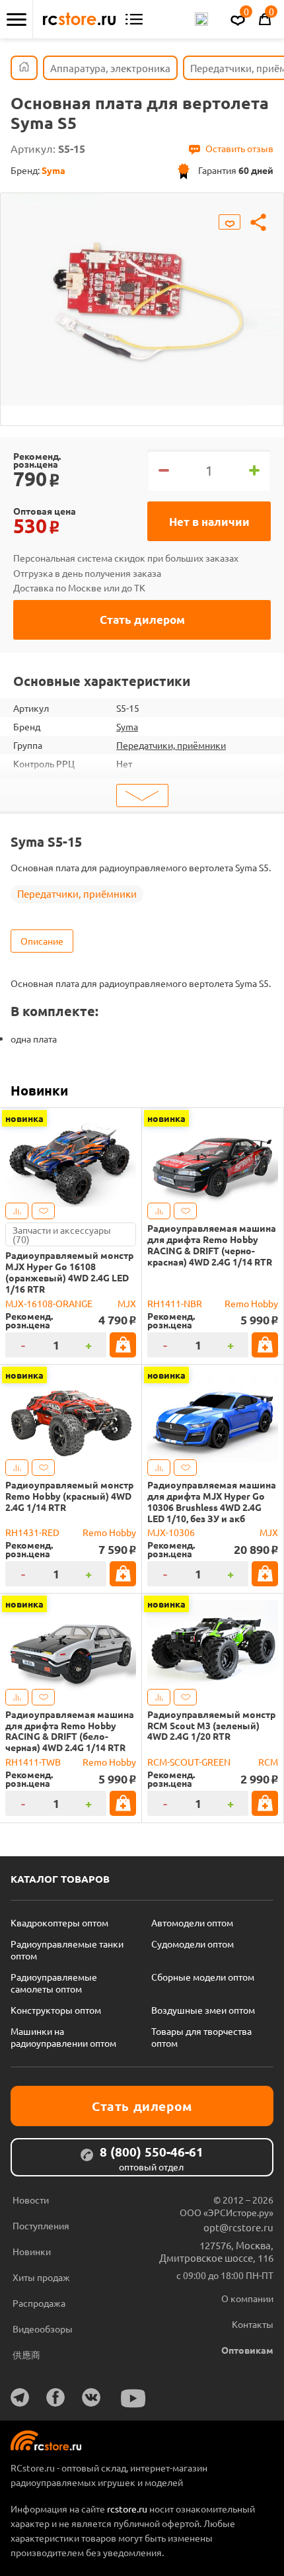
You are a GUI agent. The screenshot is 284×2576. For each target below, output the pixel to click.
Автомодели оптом (192, 1922)
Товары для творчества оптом (201, 2037)
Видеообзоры (43, 2329)
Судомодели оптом (193, 1944)
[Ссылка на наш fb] (55, 2397)
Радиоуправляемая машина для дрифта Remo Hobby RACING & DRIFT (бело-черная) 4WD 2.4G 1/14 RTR (70, 1731)
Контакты (253, 2324)
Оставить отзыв (239, 148)
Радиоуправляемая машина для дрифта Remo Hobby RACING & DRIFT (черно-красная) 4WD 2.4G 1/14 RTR (212, 1245)
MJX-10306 (171, 1532)
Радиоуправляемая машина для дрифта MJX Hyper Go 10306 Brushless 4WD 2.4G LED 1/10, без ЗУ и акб (212, 1501)
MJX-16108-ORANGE (49, 1303)
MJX (127, 1303)
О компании (247, 2298)
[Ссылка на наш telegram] (20, 2397)
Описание (42, 941)
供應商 (26, 2354)
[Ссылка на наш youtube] (133, 2398)
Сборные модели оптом (203, 1977)
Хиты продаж (41, 2277)
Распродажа (39, 2303)
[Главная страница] (24, 68)
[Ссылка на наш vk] (91, 2397)
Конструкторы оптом (56, 2010)
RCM (268, 1762)
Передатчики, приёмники (171, 745)
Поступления (41, 2225)
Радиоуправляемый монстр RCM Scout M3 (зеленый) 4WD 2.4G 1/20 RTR (211, 1725)
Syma (127, 726)
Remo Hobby (251, 1303)
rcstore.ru (128, 2509)
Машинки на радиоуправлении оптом (63, 2037)
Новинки (39, 1090)
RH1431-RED (32, 1532)
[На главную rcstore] (79, 19)
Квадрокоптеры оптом (59, 1922)
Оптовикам (247, 2350)
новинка (24, 1118)
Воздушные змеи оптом (203, 2010)
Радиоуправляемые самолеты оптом (54, 1983)
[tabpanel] (142, 299)
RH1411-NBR (175, 1303)
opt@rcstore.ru (238, 2227)
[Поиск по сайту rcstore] (201, 19)
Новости (31, 2200)
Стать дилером (142, 620)
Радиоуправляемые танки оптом (67, 1950)
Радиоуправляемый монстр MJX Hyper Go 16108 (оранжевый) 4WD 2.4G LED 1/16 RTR (69, 1272)
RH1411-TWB (33, 1762)
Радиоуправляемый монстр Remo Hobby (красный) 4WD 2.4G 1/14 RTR (69, 1496)
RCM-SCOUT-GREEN (189, 1762)
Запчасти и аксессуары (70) (62, 1234)
